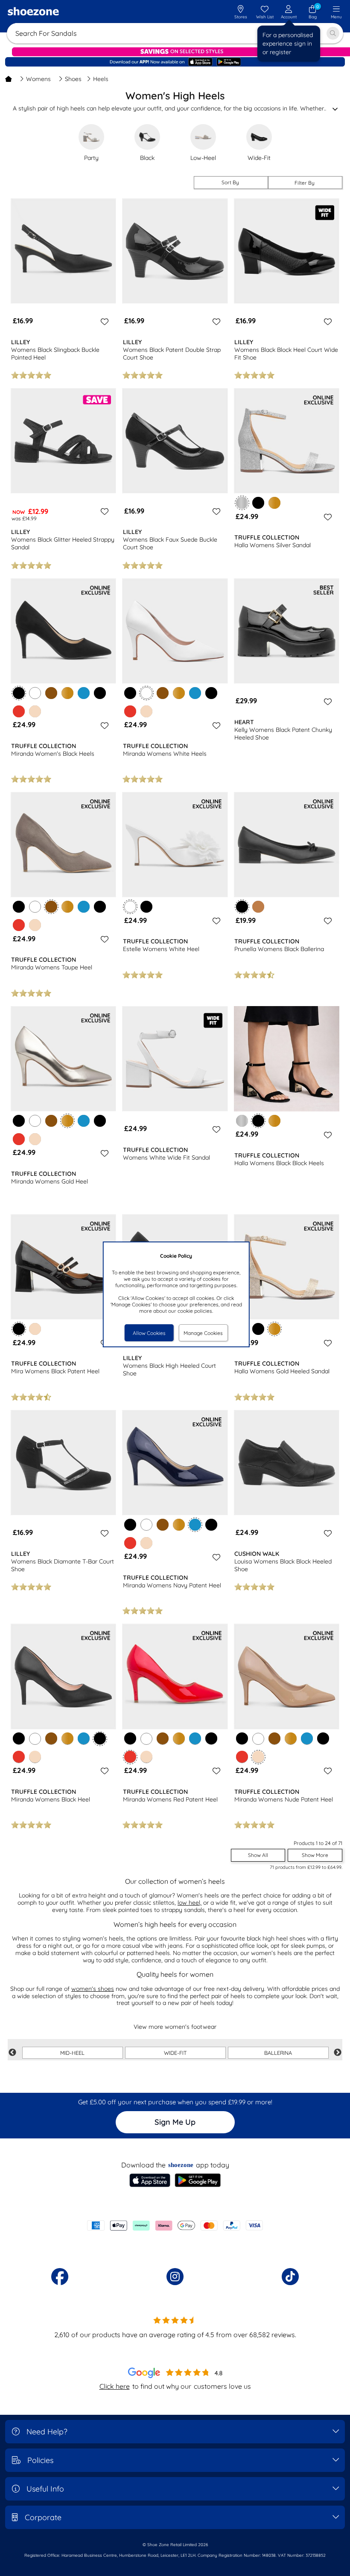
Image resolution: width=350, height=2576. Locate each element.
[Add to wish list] (103, 322)
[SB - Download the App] (175, 62)
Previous (12, 2053)
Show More (315, 1855)
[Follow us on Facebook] (60, 2277)
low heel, (190, 1903)
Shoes (73, 79)
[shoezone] (33, 12)
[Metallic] (242, 1121)
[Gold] (274, 503)
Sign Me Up (175, 2122)
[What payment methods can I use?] (175, 2225)
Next (338, 2053)
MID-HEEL (72, 2053)
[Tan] (258, 907)
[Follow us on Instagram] (175, 2277)
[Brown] (51, 693)
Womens (38, 79)
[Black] (258, 503)
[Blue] (84, 693)
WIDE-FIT (175, 2053)
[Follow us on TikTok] (290, 2277)
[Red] (19, 711)
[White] (35, 693)
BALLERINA (278, 2053)
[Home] (9, 79)
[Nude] (35, 711)
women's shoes (93, 1989)
